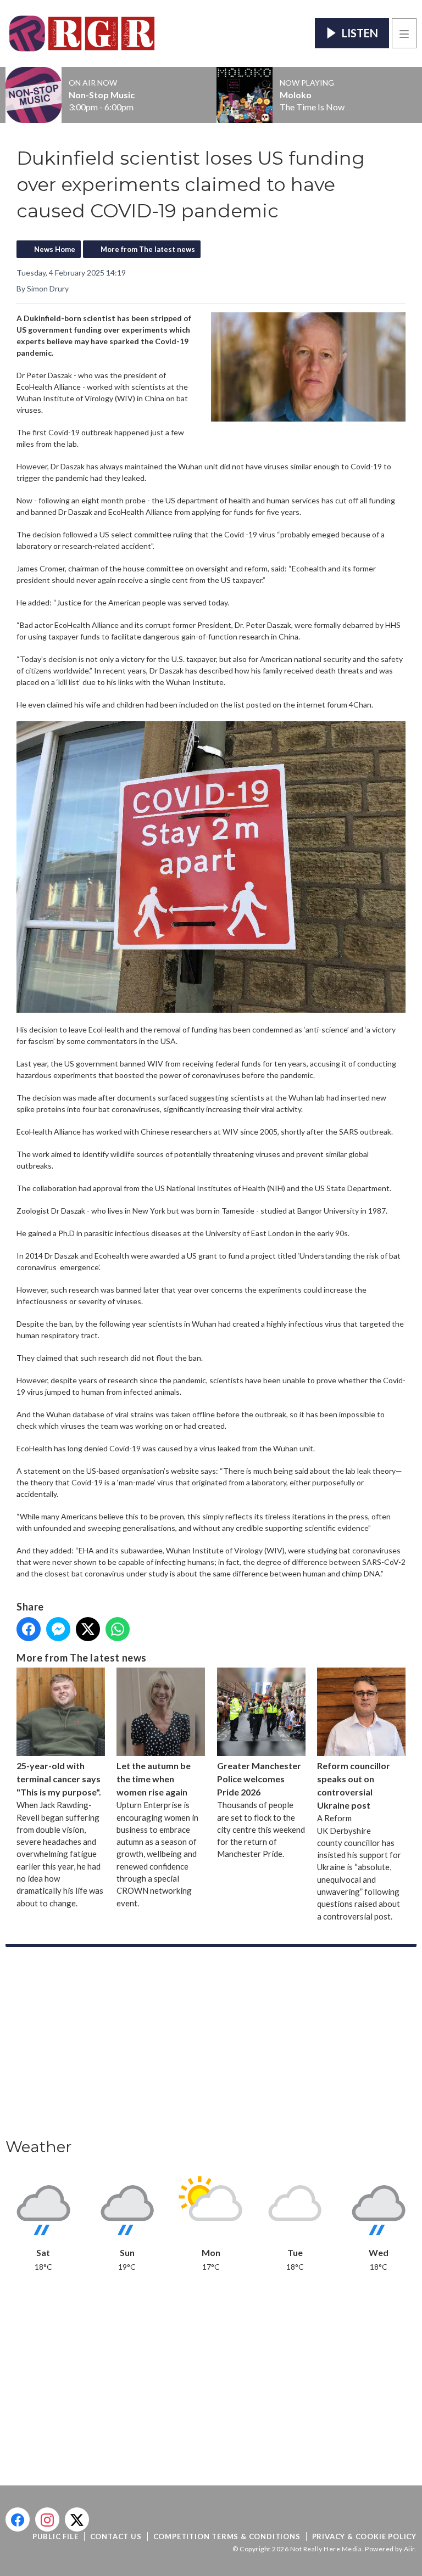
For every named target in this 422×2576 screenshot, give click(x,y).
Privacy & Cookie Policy (364, 2536)
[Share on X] (88, 1629)
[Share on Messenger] (58, 1629)
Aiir (409, 2549)
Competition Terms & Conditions (227, 2536)
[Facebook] (18, 2519)
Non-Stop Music (102, 95)
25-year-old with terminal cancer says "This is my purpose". (59, 1779)
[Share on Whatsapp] (118, 1629)
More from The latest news (148, 249)
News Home (55, 249)
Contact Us (116, 2536)
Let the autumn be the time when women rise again (154, 1779)
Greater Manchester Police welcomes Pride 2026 (259, 1779)
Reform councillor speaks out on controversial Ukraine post (354, 1785)
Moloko (296, 95)
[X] (77, 2519)
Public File (55, 2536)
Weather (39, 2147)
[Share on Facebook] (29, 1629)
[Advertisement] (211, 2046)
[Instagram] (47, 2519)
